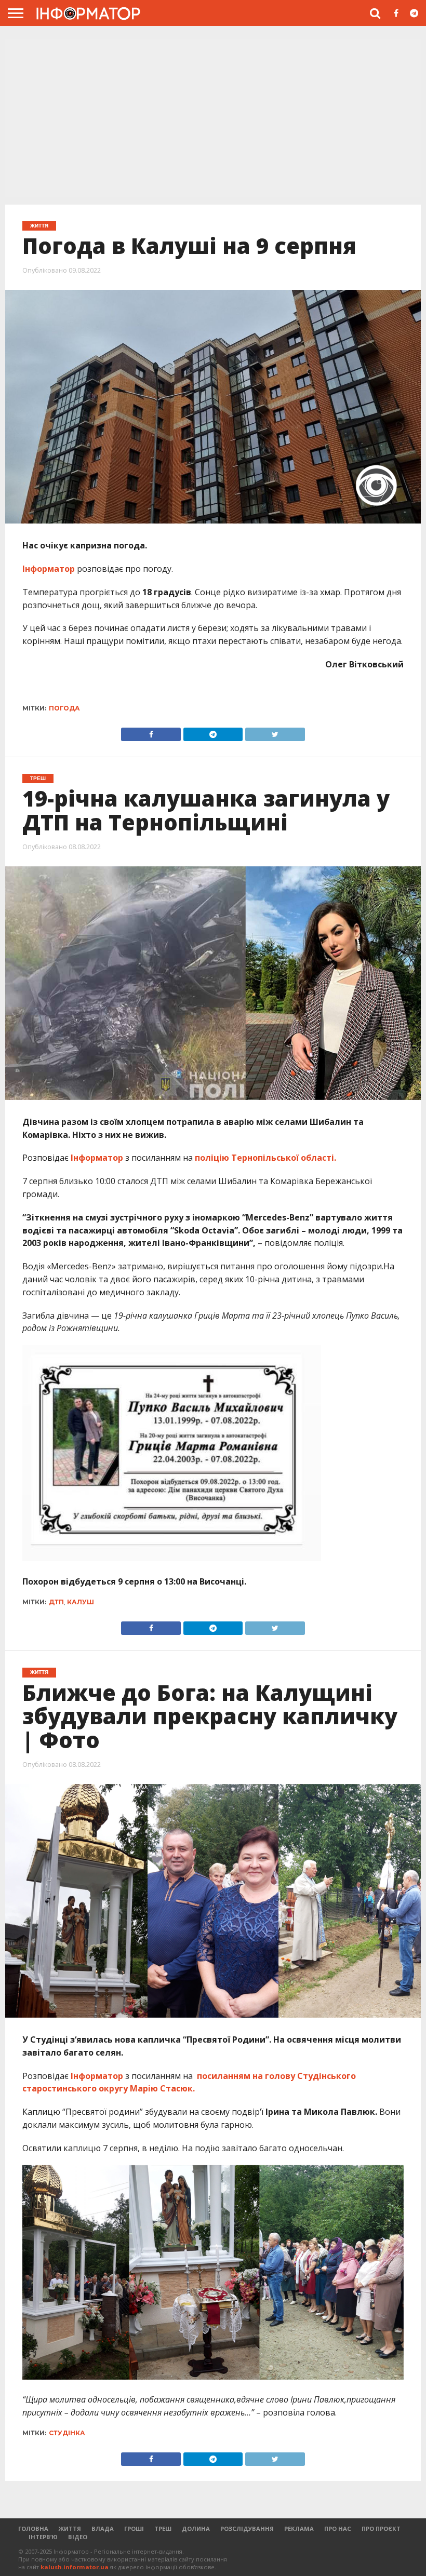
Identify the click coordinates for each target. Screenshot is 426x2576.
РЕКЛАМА (299, 2528)
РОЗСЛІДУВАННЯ (247, 2528)
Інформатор (49, 569)
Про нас (338, 2528)
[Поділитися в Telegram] (213, 732)
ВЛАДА (103, 2528)
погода (64, 708)
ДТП (56, 1602)
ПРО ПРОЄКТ (381, 2528)
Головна (33, 2528)
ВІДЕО (78, 2537)
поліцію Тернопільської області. (264, 1158)
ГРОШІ (134, 2528)
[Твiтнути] (275, 732)
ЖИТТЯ (70, 2528)
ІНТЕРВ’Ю (43, 2537)
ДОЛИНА (196, 2528)
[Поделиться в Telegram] (213, 1626)
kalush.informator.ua (75, 2567)
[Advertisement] (213, 119)
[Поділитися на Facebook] (151, 732)
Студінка (67, 2433)
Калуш (81, 1602)
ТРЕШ (163, 2528)
